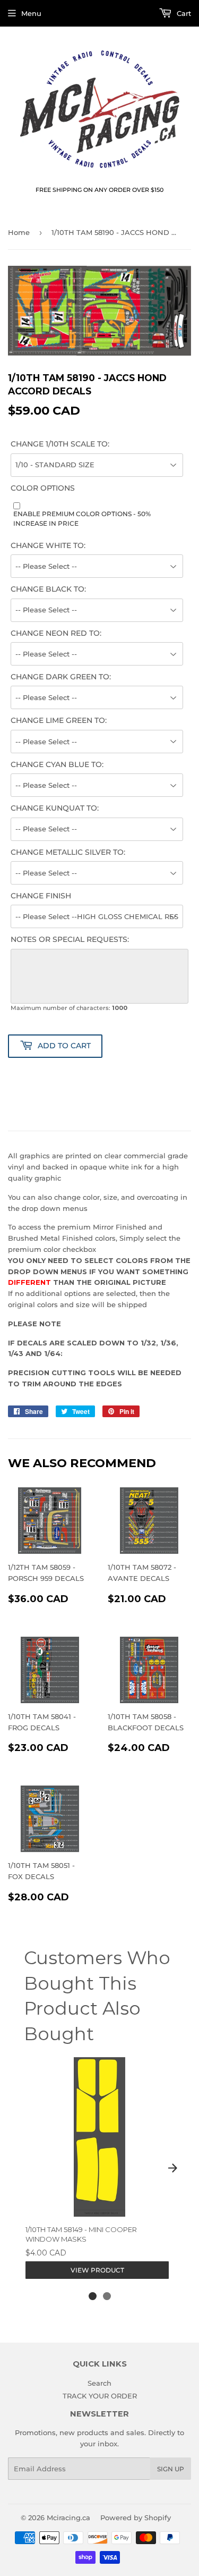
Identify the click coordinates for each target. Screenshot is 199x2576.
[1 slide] (93, 2296)
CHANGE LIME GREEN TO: (59, 720)
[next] (172, 2168)
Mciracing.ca (68, 2518)
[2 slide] (107, 2296)
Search (99, 2383)
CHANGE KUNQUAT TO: (55, 808)
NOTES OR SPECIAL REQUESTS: (70, 939)
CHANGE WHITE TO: (48, 545)
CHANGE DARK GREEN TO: (61, 677)
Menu (31, 13)
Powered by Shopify (136, 2518)
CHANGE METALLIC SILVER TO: (68, 852)
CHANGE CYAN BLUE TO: (57, 764)
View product (97, 2270)
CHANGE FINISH (41, 896)
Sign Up (171, 2469)
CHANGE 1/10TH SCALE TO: (60, 444)
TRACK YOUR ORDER (100, 2396)
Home (19, 232)
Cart (183, 13)
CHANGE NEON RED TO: (56, 633)
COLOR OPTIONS (43, 488)
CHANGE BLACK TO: (48, 589)
